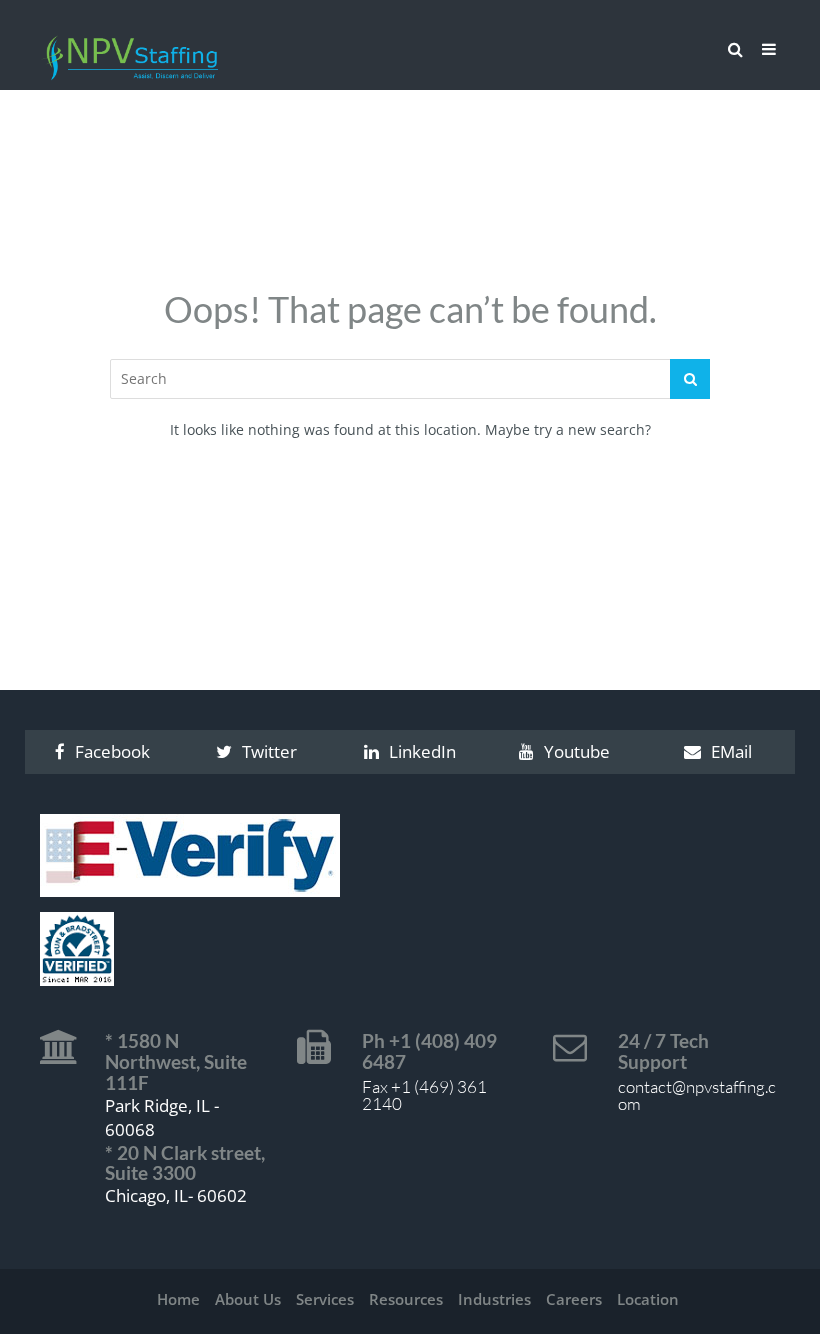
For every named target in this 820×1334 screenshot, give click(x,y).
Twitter (269, 751)
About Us (248, 1299)
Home (178, 1299)
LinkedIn (422, 751)
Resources (406, 1299)
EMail (731, 751)
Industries (494, 1299)
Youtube (577, 751)
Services (325, 1299)
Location (648, 1299)
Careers (574, 1299)
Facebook (112, 751)
